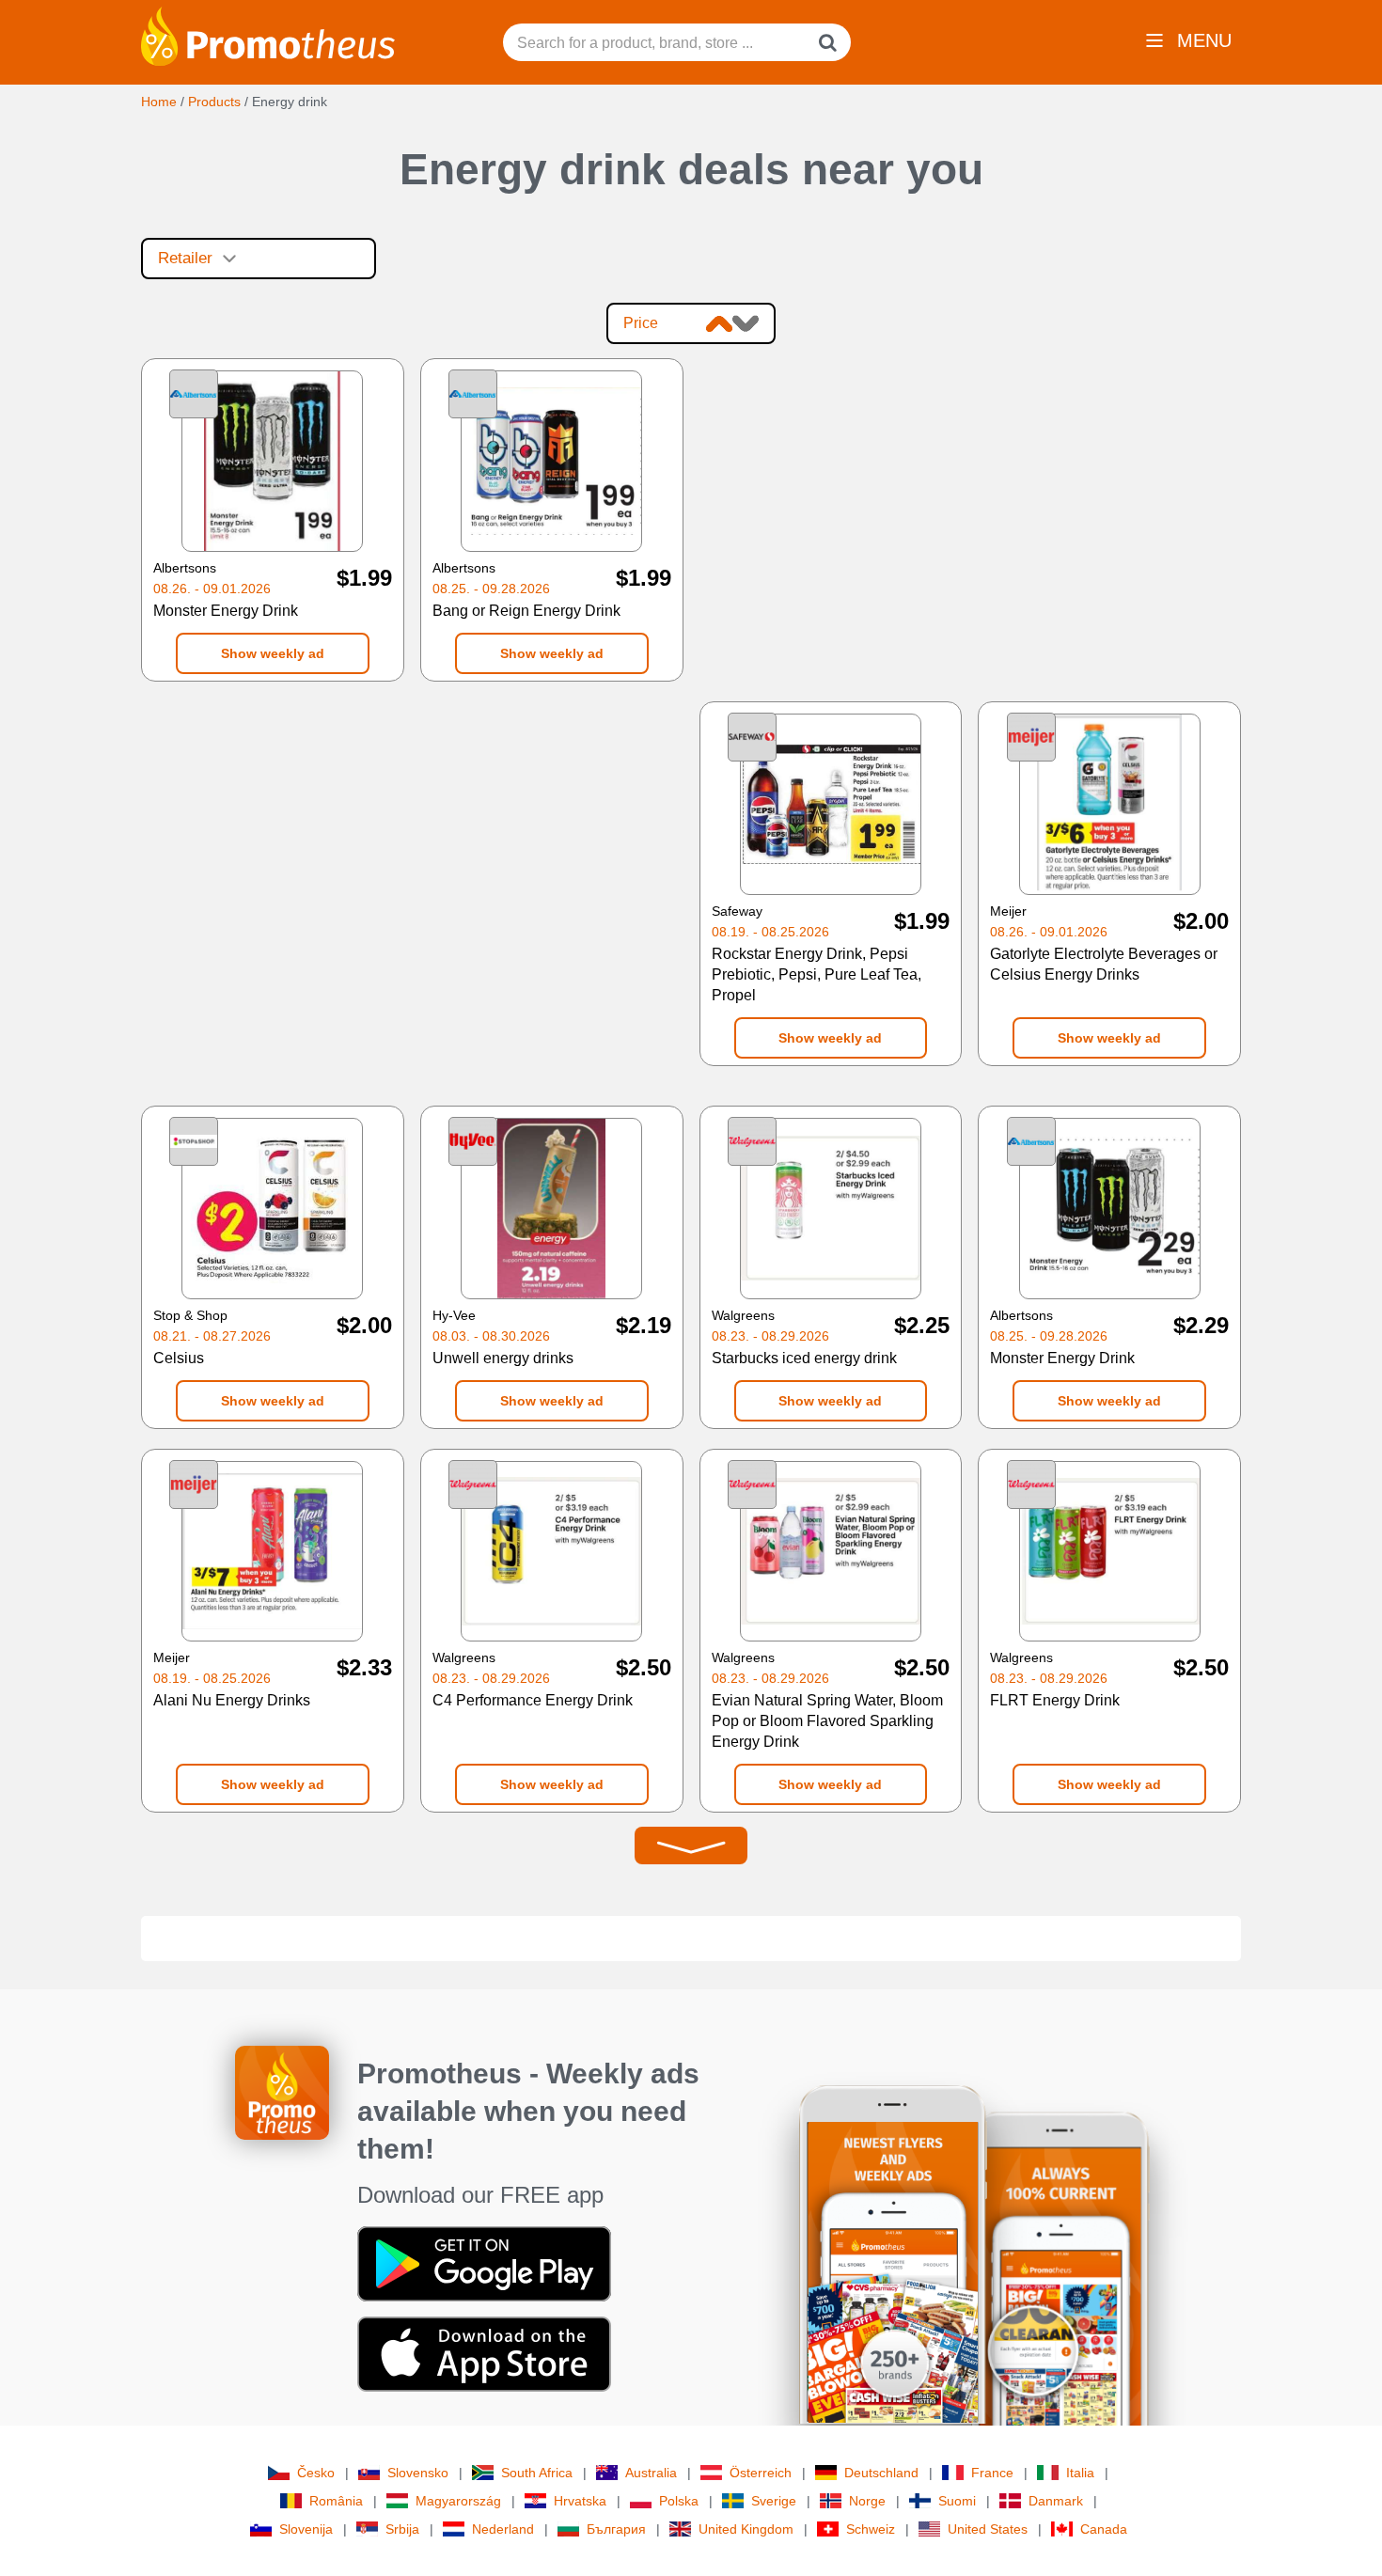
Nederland (503, 2529)
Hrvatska (580, 2501)
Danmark (1056, 2501)
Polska (679, 2501)
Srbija (402, 2529)
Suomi (957, 2501)
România (336, 2501)
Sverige (774, 2501)
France (992, 2473)
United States (988, 2529)
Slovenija (306, 2529)
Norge (867, 2501)
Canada (1104, 2529)
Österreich (761, 2473)
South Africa (537, 2473)
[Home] (268, 35)
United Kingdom (746, 2529)
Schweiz (871, 2529)
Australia (651, 2473)
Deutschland (881, 2473)
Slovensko (418, 2473)
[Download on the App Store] (484, 2353)
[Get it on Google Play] (484, 2263)
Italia (1080, 2473)
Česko (316, 2473)
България (616, 2529)
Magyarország (458, 2501)
